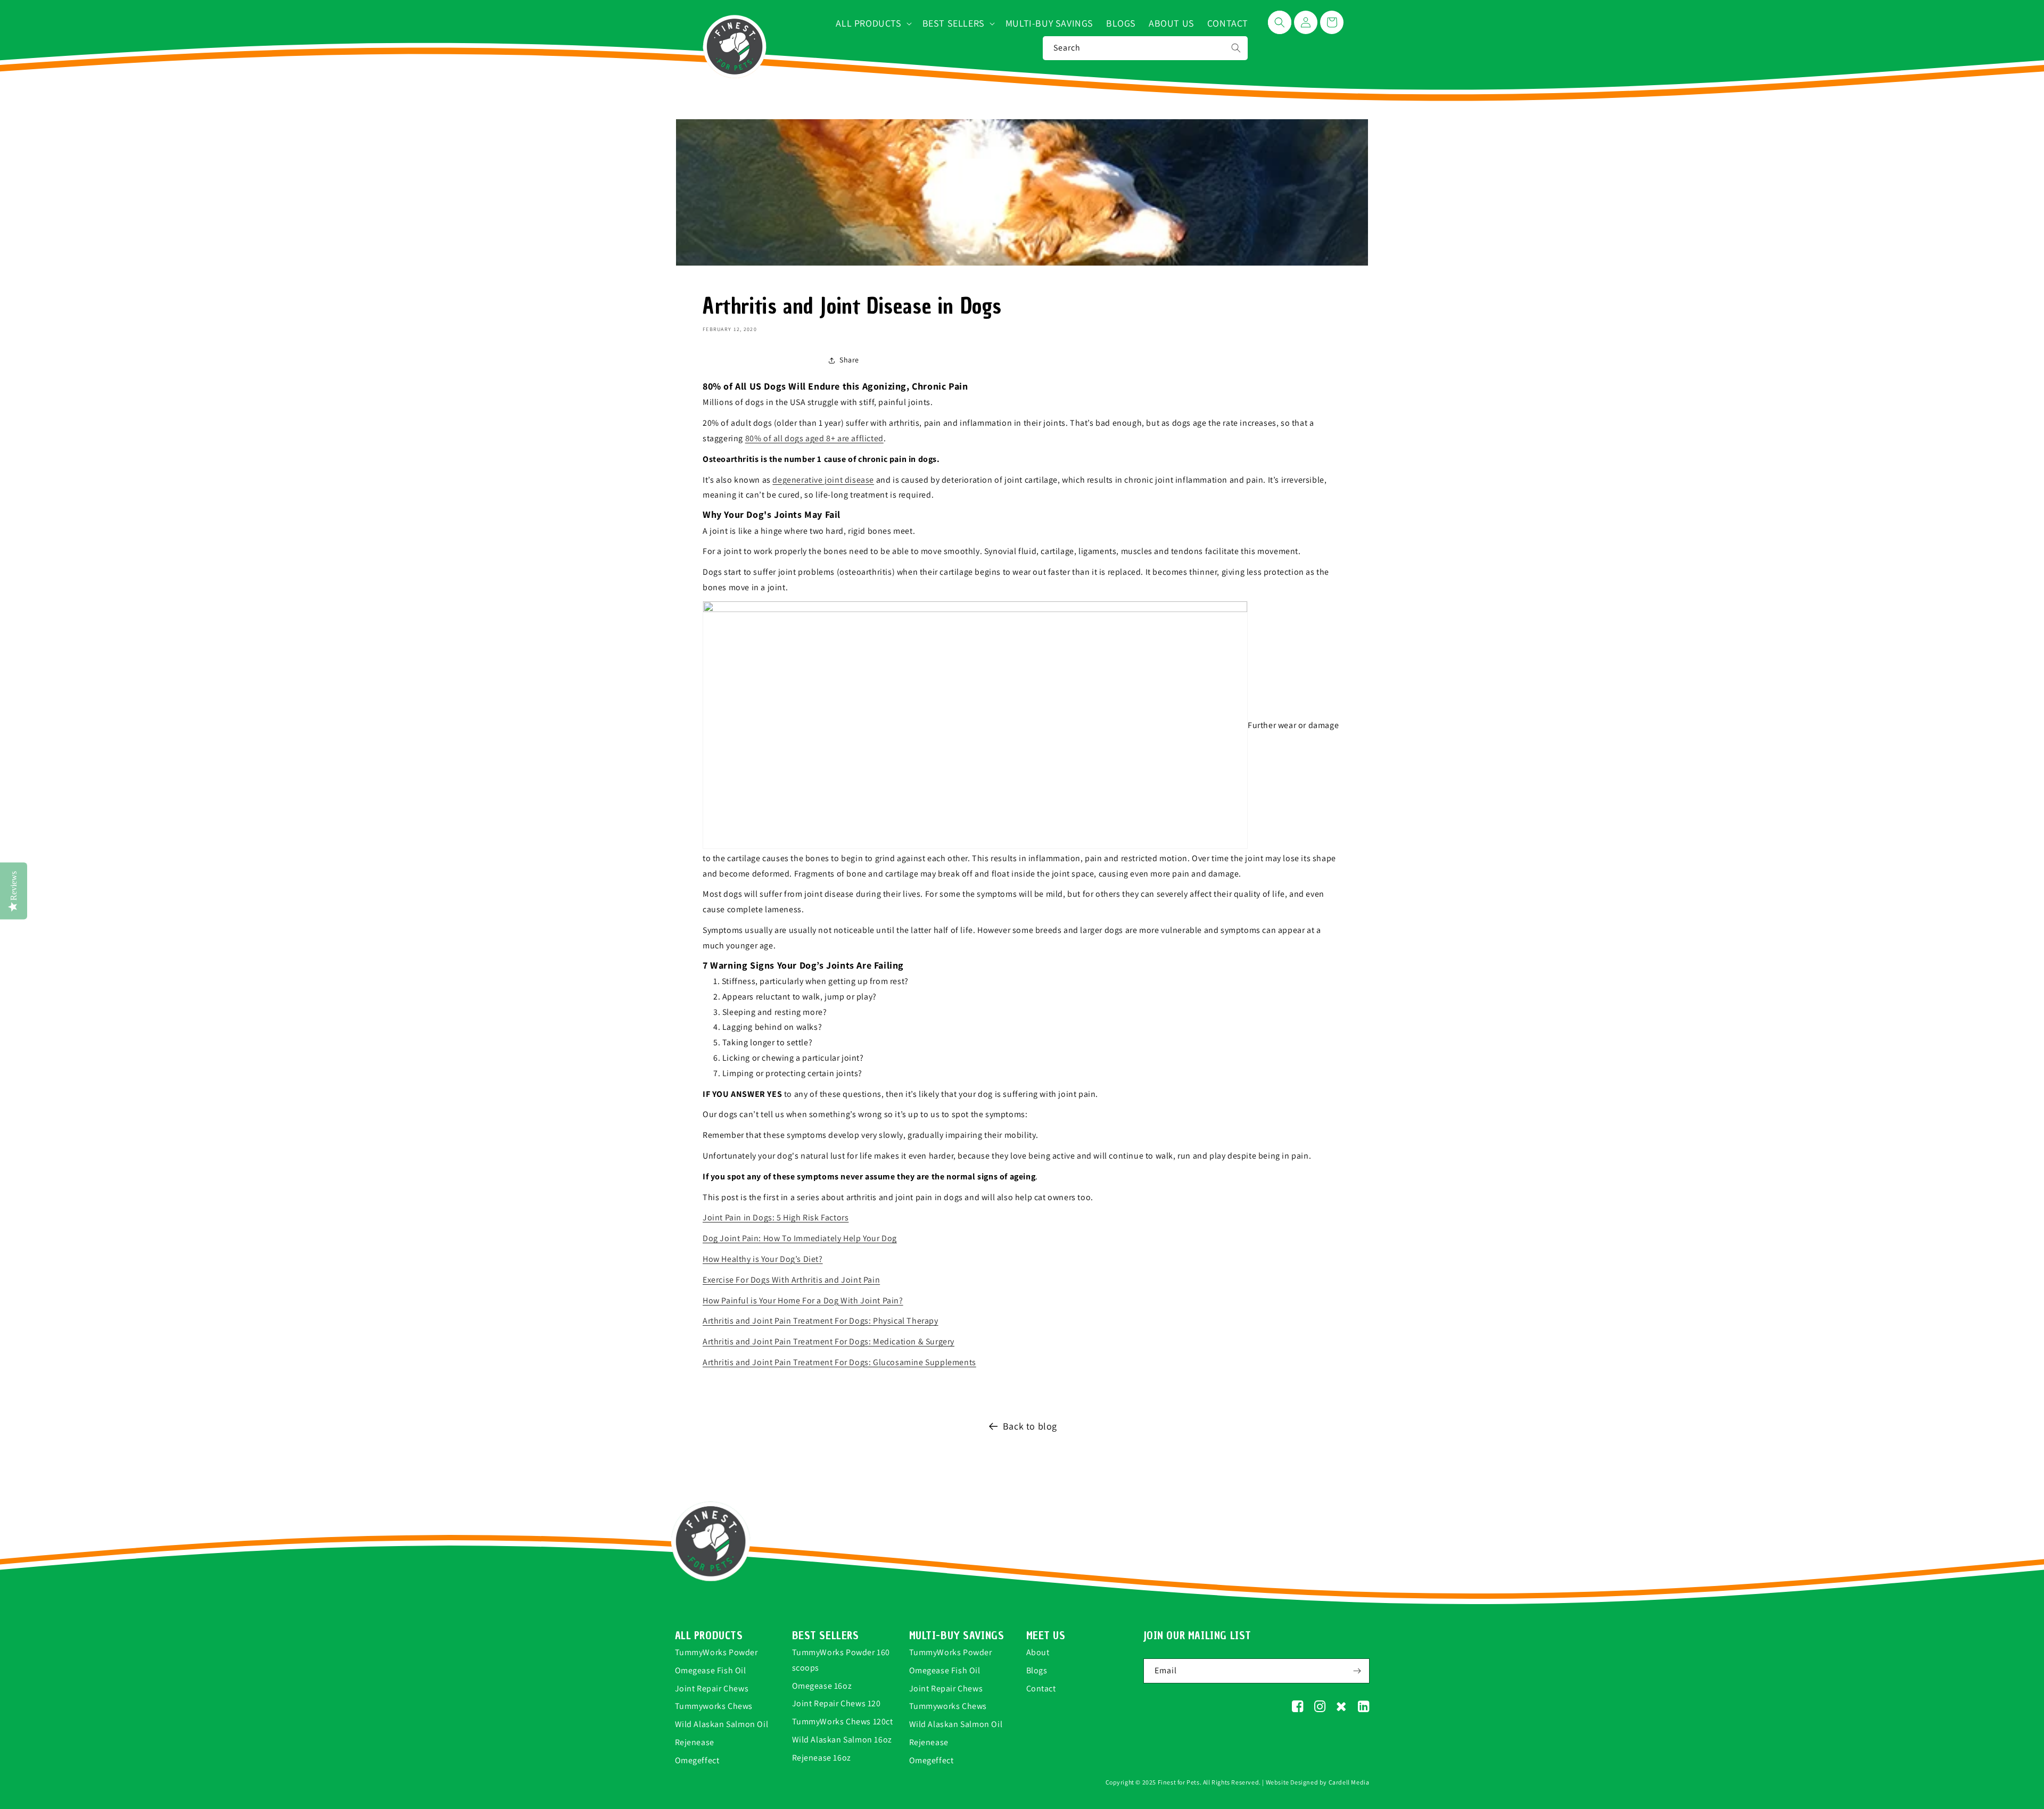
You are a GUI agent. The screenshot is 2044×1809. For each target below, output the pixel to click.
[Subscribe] (1357, 1671)
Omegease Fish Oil (711, 1670)
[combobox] (1145, 48)
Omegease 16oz (822, 1686)
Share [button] (849, 360)
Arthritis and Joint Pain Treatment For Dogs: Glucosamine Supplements (839, 1362)
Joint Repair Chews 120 (836, 1703)
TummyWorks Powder (716, 1652)
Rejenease (695, 1742)
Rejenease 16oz (822, 1758)
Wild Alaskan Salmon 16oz (842, 1740)
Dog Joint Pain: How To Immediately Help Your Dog (800, 1238)
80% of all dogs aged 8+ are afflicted (814, 438)
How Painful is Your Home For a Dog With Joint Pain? (803, 1300)
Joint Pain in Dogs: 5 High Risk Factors (776, 1217)
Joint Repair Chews (712, 1688)
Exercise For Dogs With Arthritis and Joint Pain (791, 1280)
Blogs (1037, 1670)
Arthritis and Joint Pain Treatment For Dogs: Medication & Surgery (829, 1341)
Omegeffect (697, 1760)
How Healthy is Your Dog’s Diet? (763, 1259)
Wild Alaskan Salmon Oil (722, 1724)
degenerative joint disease (823, 480)
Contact (1041, 1688)
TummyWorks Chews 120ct (843, 1721)
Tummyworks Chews (714, 1706)
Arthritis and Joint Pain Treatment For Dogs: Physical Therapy (821, 1321)
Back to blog (1030, 1426)
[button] (872, 23)
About (1038, 1652)
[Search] (1236, 48)
